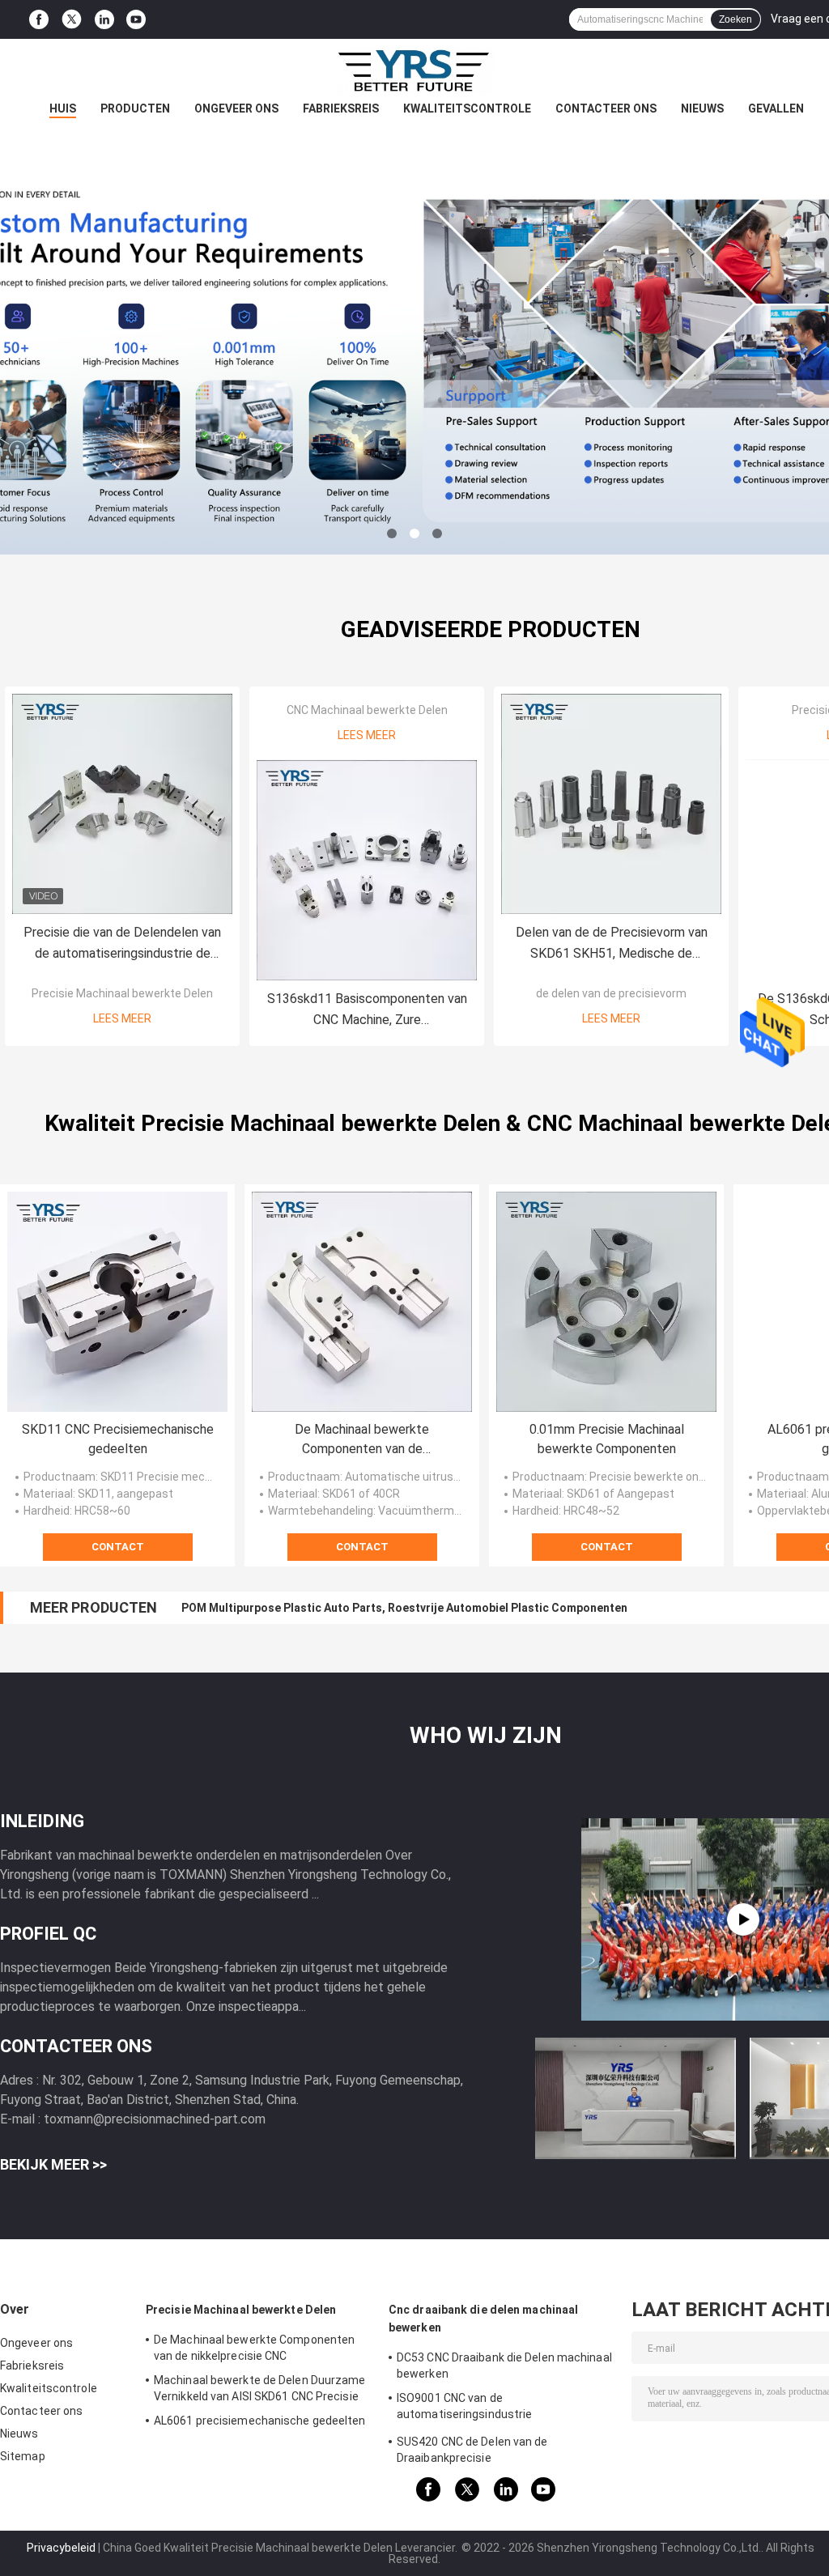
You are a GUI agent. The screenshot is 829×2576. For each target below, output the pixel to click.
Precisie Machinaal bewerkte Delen (122, 993)
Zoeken (735, 19)
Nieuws (702, 108)
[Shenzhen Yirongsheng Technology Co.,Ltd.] (414, 71)
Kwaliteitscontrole (467, 108)
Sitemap (23, 2456)
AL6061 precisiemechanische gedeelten (260, 2421)
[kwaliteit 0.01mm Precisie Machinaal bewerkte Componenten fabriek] (606, 1302)
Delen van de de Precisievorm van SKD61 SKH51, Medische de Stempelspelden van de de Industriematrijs (612, 944)
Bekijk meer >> (53, 2164)
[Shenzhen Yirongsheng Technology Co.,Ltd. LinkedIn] (104, 20)
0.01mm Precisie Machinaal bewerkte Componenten (607, 1439)
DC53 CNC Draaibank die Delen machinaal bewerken (504, 2366)
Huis (63, 108)
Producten (135, 108)
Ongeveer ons (236, 108)
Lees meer (122, 1018)
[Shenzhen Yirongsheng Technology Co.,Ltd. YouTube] (136, 20)
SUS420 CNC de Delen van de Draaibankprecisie (472, 2450)
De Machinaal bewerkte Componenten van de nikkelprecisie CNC (362, 1440)
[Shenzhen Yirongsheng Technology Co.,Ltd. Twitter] (72, 19)
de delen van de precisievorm (611, 993)
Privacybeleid (61, 2548)
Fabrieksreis (341, 108)
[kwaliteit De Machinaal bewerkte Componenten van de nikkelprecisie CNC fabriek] (362, 1302)
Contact (118, 1547)
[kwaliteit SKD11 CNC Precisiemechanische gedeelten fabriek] (117, 1302)
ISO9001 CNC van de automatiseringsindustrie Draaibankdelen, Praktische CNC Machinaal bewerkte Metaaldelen (484, 2408)
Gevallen (776, 108)
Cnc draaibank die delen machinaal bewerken (483, 2319)
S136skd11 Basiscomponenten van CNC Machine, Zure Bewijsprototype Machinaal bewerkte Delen (367, 1011)
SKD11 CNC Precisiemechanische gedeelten (118, 1439)
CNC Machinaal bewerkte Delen (367, 710)
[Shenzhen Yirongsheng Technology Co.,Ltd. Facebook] (39, 20)
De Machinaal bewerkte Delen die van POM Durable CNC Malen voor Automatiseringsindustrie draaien (455, 1608)
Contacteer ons (606, 108)
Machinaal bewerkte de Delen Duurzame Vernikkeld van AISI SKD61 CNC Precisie (260, 2388)
